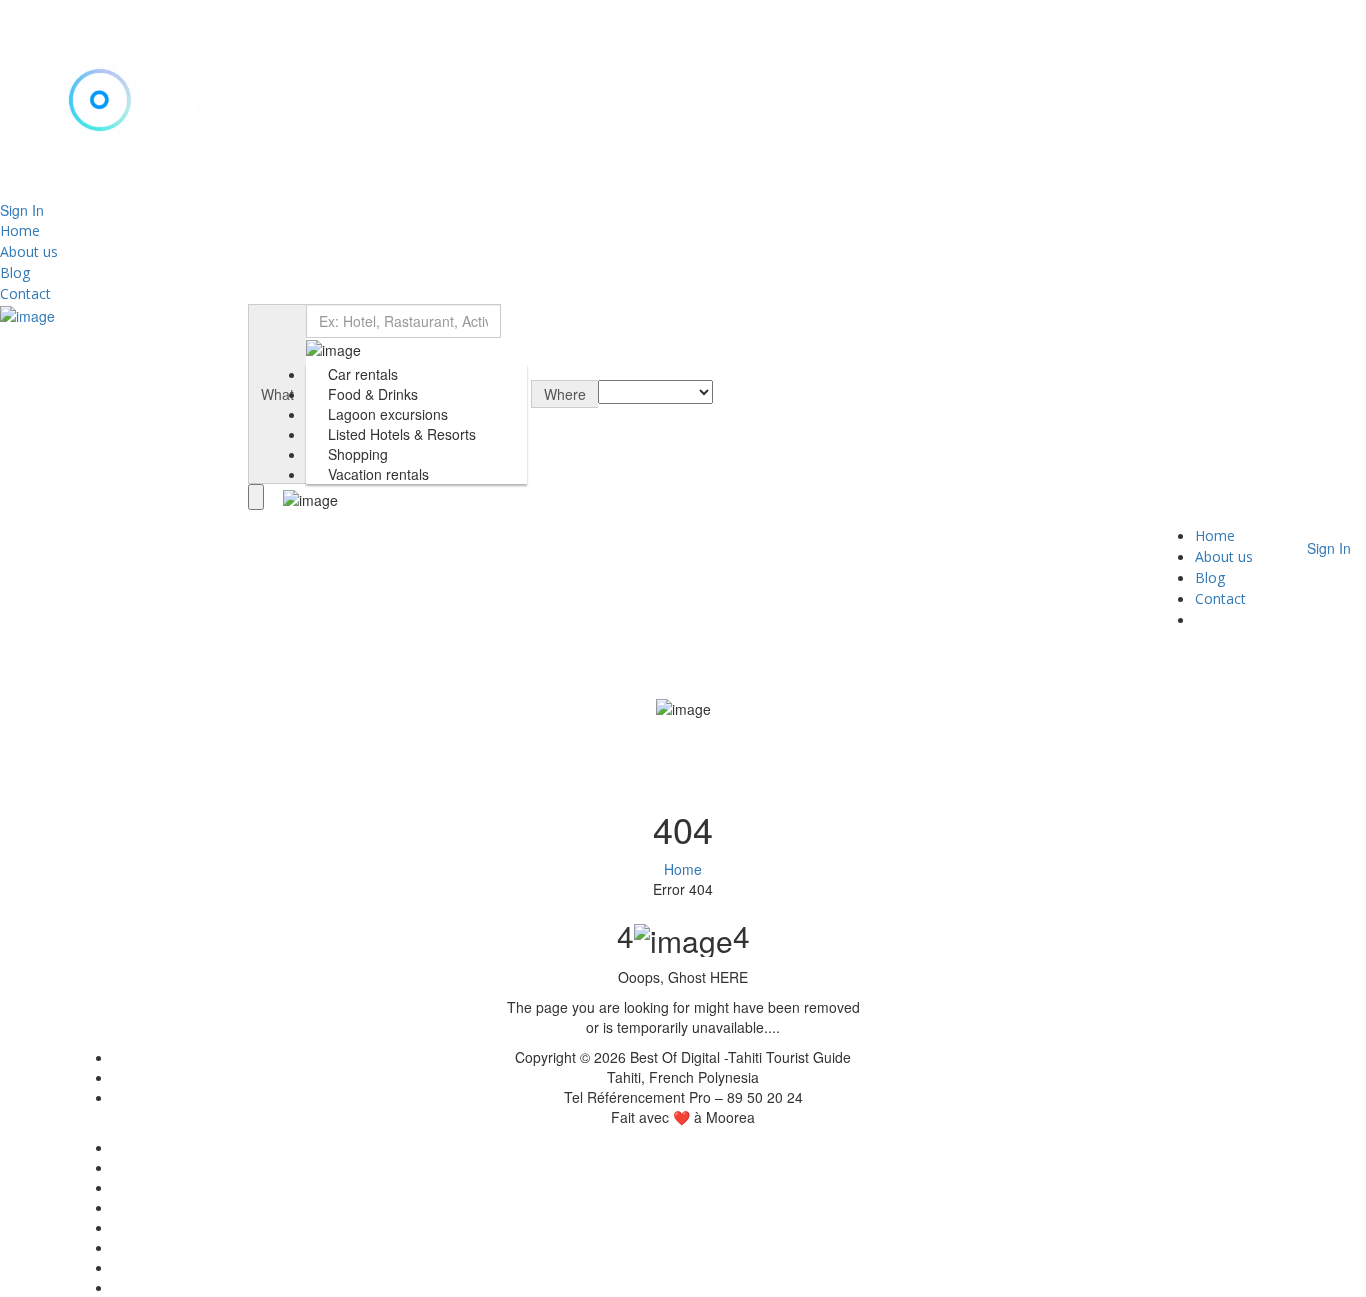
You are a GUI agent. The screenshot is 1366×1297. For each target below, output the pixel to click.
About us (29, 251)
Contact (25, 293)
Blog (15, 272)
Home (20, 230)
